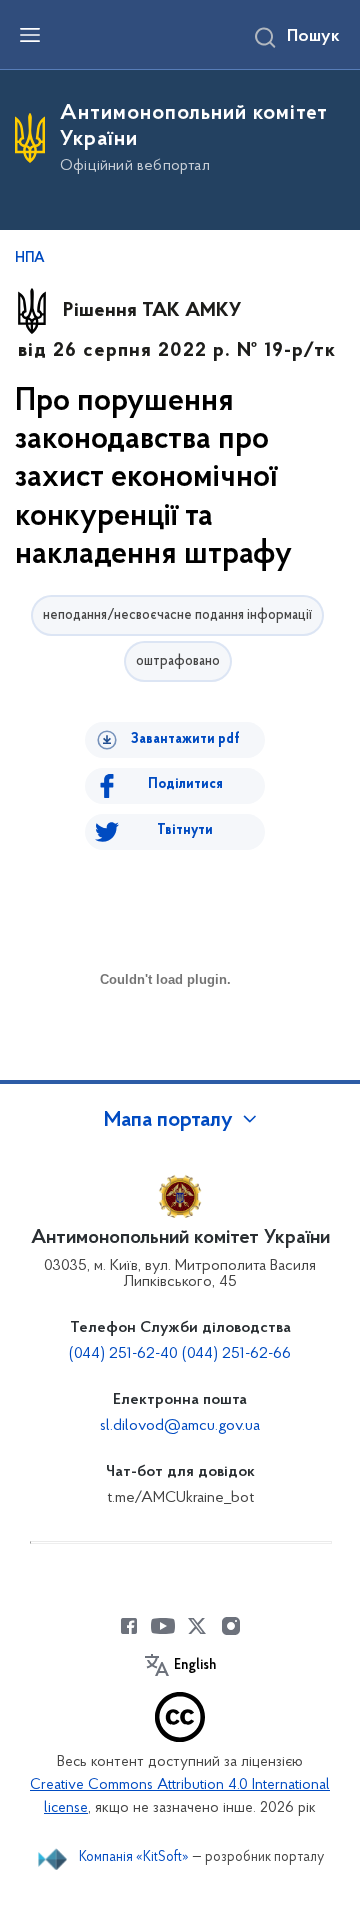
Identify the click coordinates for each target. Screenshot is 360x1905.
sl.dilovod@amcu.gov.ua (180, 1426)
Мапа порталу (168, 1121)
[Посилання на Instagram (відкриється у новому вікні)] (231, 1626)
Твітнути (185, 830)
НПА (30, 259)
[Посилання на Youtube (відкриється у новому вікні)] (163, 1626)
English (195, 1666)
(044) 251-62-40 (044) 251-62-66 (180, 1354)
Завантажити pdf (185, 739)
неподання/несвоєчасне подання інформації (177, 615)
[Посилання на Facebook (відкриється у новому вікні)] (129, 1626)
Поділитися (185, 784)
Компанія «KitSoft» (134, 1857)
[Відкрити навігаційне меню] (30, 35)
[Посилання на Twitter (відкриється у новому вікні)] (197, 1626)
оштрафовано (178, 661)
